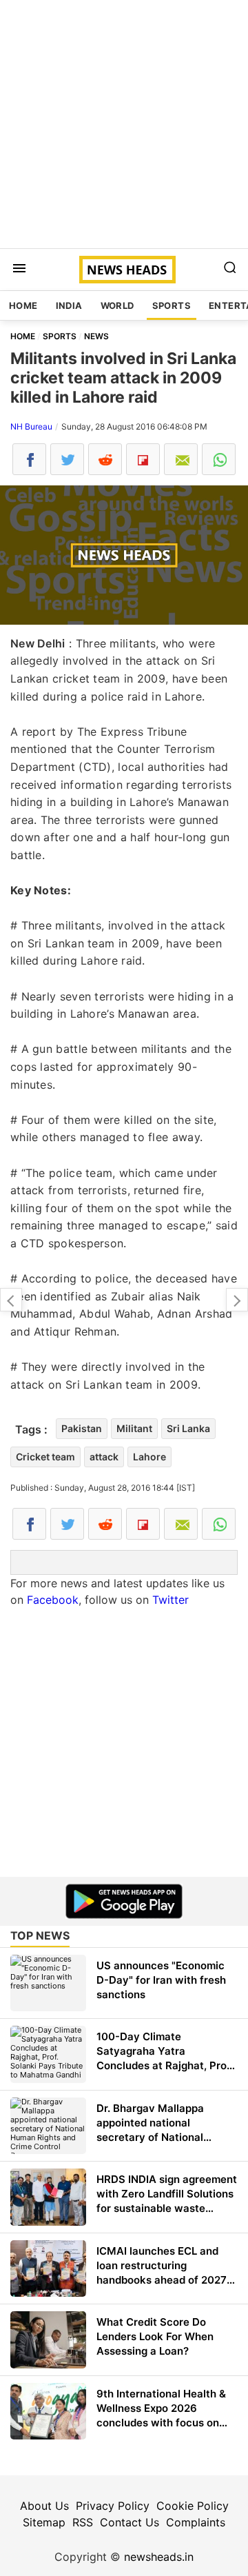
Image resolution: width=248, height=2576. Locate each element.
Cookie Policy (193, 2506)
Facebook (53, 1600)
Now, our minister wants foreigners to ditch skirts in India (237, 1300)
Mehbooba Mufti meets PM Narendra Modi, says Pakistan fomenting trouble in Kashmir (11, 1300)
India (69, 305)
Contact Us (130, 2522)
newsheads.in (159, 2557)
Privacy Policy (113, 2506)
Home (23, 305)
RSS (83, 2522)
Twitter (170, 1600)
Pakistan (82, 1428)
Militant (134, 1428)
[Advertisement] (124, 124)
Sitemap (44, 2522)
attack (104, 1457)
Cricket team (45, 1457)
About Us (44, 2506)
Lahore (149, 1457)
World (117, 305)
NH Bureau (31, 426)
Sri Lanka (188, 1428)
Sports (172, 305)
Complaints (196, 2522)
